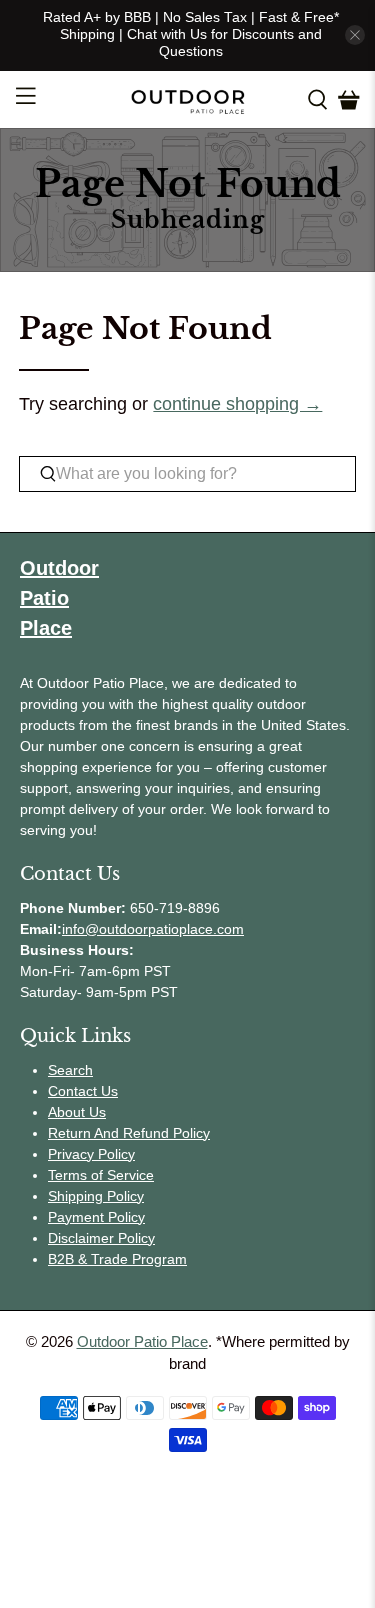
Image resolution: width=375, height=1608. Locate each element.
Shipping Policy (96, 1196)
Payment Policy (96, 1217)
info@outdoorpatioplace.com (153, 929)
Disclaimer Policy (101, 1238)
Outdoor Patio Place (142, 1341)
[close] (355, 35)
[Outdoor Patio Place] (188, 99)
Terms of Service (101, 1175)
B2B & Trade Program (117, 1259)
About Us (77, 1112)
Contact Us (83, 1091)
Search (70, 1070)
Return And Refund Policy (129, 1133)
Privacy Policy (91, 1154)
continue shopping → (237, 404)
